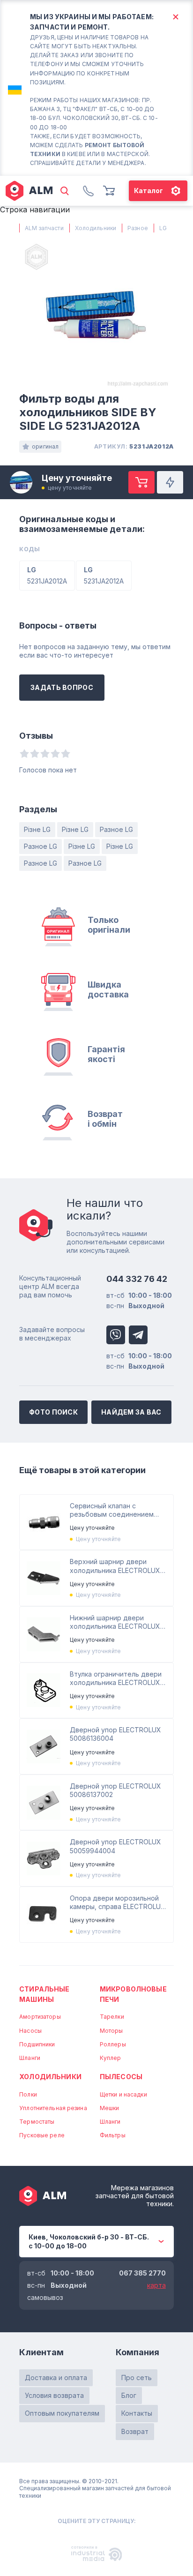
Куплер (111, 2058)
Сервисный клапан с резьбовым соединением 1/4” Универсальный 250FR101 (117, 1510)
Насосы (30, 2031)
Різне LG (37, 829)
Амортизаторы (40, 2017)
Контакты (137, 2413)
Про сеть (137, 2378)
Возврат (135, 2431)
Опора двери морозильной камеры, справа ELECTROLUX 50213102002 (118, 1902)
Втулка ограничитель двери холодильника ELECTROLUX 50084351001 (116, 1678)
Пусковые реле (42, 2135)
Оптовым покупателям (62, 2413)
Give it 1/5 (24, 753)
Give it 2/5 (35, 753)
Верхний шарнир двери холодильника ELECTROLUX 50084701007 (115, 1566)
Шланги (30, 2058)
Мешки (110, 2108)
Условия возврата (54, 2395)
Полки (28, 2094)
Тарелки (112, 2017)
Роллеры (113, 2044)
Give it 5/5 (66, 753)
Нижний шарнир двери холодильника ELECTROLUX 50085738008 (115, 1622)
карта (156, 2285)
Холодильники (50, 2077)
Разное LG (116, 829)
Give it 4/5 (55, 753)
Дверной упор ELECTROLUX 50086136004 (115, 1734)
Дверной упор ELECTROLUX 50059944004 (115, 1846)
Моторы (111, 2031)
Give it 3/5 (45, 753)
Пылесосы (121, 2077)
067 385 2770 (142, 2273)
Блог (129, 2395)
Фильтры (113, 2135)
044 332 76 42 (137, 1279)
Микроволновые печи (133, 1994)
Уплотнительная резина (53, 2108)
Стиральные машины (44, 1994)
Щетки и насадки (123, 2094)
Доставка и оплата (56, 2378)
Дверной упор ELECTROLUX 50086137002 (115, 1790)
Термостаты (37, 2122)
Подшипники (37, 2044)
